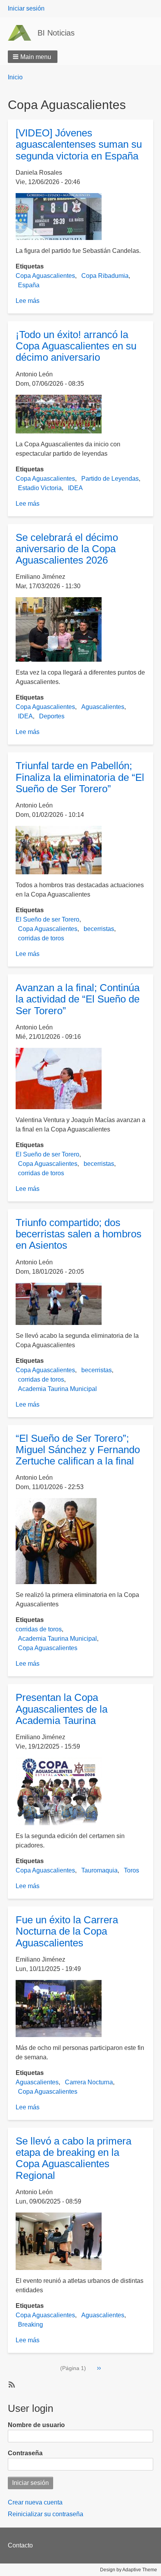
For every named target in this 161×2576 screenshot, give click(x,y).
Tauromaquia (99, 1870)
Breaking (30, 2324)
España (29, 285)
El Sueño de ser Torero (47, 919)
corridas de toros (41, 938)
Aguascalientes (103, 707)
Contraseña (25, 2453)
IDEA (75, 488)
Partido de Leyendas (110, 479)
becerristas (99, 929)
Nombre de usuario (36, 2425)
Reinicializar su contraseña (46, 2514)
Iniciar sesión (26, 8)
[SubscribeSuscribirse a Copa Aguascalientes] (11, 2384)
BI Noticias (56, 33)
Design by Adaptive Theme (129, 2570)
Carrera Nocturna (89, 2082)
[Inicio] (23, 33)
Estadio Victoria (40, 488)
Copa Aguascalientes (45, 276)
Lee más (28, 301)
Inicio (15, 77)
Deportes (52, 716)
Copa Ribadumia (105, 276)
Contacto (20, 2545)
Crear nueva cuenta (35, 2502)
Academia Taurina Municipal (57, 1389)
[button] (33, 57)
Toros (131, 1870)
